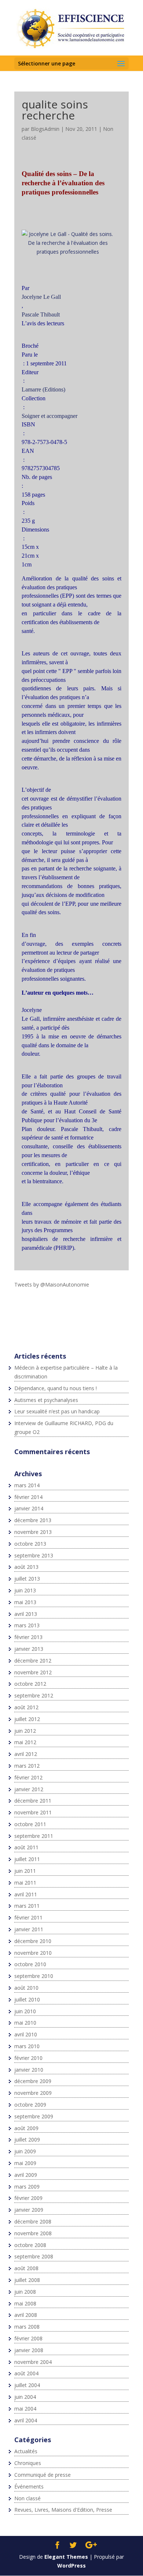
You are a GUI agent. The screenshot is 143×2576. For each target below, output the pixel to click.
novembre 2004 (33, 2362)
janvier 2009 (29, 2210)
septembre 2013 (34, 1555)
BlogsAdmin (45, 129)
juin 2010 (25, 2011)
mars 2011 (27, 1906)
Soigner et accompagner (49, 416)
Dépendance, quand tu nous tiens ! (56, 1388)
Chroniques (28, 2463)
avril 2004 (26, 2420)
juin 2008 (25, 2292)
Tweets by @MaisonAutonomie (52, 1285)
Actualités (26, 2451)
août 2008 (26, 2268)
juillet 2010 (27, 1999)
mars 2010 (27, 2046)
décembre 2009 (33, 2081)
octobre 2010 (30, 1964)
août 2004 (26, 2373)
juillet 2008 (27, 2280)
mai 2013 (25, 1602)
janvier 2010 (29, 2070)
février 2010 (28, 2058)
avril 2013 (26, 1614)
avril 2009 (26, 2175)
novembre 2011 (33, 1812)
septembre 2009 (34, 2116)
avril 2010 (26, 2034)
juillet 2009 (27, 2139)
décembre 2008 (33, 2221)
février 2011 (28, 1917)
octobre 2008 (30, 2245)
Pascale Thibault (41, 314)
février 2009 (28, 2198)
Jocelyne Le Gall (41, 297)
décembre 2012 (33, 1661)
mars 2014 (27, 1485)
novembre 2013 (33, 1532)
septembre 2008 (34, 2256)
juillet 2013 (27, 1579)
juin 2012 (25, 1731)
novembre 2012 (33, 1672)
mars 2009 (27, 2187)
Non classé (27, 2498)
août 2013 (26, 1567)
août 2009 (26, 2128)
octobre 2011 (30, 1824)
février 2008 (28, 2338)
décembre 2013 (33, 1520)
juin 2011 (25, 1871)
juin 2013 (25, 1590)
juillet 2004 (27, 2385)
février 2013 (28, 1637)
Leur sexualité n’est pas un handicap (57, 1411)
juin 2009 (25, 2151)
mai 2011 (25, 1883)
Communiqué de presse (43, 2475)
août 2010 (26, 1988)
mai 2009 (25, 2163)
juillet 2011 (27, 1859)
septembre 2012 (34, 1695)
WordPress (71, 2566)
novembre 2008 (33, 2233)
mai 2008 (25, 2303)
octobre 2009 (30, 2105)
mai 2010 (25, 2023)
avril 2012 (26, 1754)
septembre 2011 (34, 1836)
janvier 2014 (29, 1508)
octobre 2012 (30, 1684)
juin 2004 (25, 2397)
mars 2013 (27, 1625)
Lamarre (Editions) (43, 389)
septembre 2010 (34, 1976)
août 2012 (26, 1707)
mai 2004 (25, 2409)
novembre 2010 (33, 1953)
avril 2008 (26, 2315)
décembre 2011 (33, 1801)
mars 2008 (27, 2327)
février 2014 (28, 1497)
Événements (29, 2486)
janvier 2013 (29, 1649)
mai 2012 (25, 1742)
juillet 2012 (27, 1719)
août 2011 (26, 1847)
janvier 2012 (29, 1789)
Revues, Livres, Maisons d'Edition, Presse (63, 2510)
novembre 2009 (33, 2093)
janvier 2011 (29, 1929)
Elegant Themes (66, 2557)
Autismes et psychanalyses (46, 1400)
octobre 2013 (30, 1544)
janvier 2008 (29, 2350)
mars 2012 (27, 1766)
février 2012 (28, 1777)
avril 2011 (26, 1894)
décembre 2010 (33, 1941)
